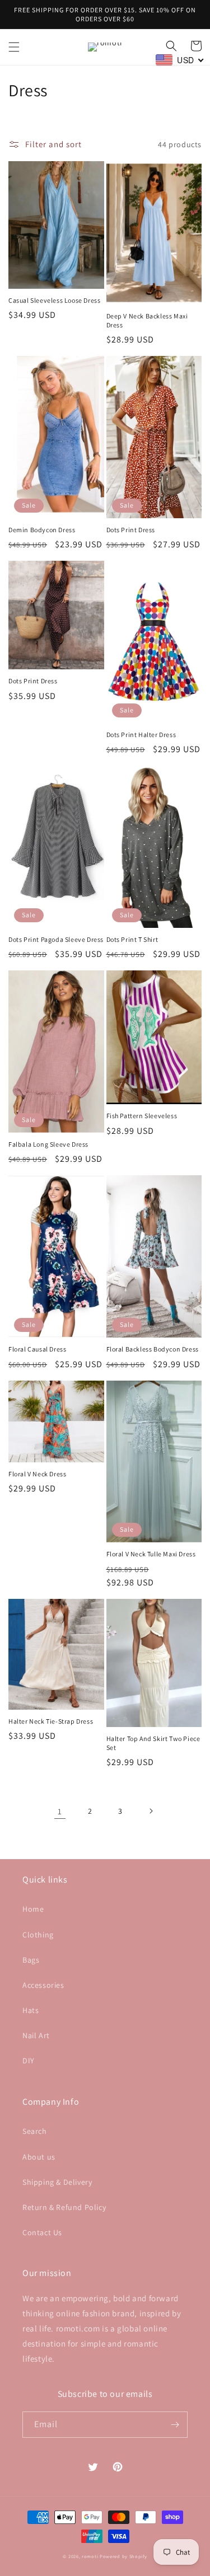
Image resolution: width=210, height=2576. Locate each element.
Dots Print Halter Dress (141, 735)
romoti (90, 2556)
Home (33, 1909)
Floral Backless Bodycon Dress (153, 1349)
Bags (31, 1960)
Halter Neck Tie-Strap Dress (51, 1721)
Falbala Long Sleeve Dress (48, 1144)
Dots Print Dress (131, 530)
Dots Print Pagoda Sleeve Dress (56, 939)
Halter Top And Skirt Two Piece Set (153, 1743)
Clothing (38, 1935)
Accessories (43, 1985)
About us (39, 2157)
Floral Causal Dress (37, 1349)
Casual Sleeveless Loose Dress (54, 300)
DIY (29, 2061)
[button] (14, 47)
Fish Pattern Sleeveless (142, 1116)
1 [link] (60, 1811)
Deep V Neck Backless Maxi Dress (147, 320)
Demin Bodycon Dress (42, 530)
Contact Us (42, 2232)
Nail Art (36, 2035)
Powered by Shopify (123, 2556)
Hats (31, 2010)
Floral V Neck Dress (37, 1474)
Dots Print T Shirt (132, 939)
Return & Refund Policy (64, 2207)
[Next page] (151, 1811)
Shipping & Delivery (57, 2182)
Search (35, 2131)
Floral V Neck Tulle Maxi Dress (151, 1554)
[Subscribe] (175, 2425)
